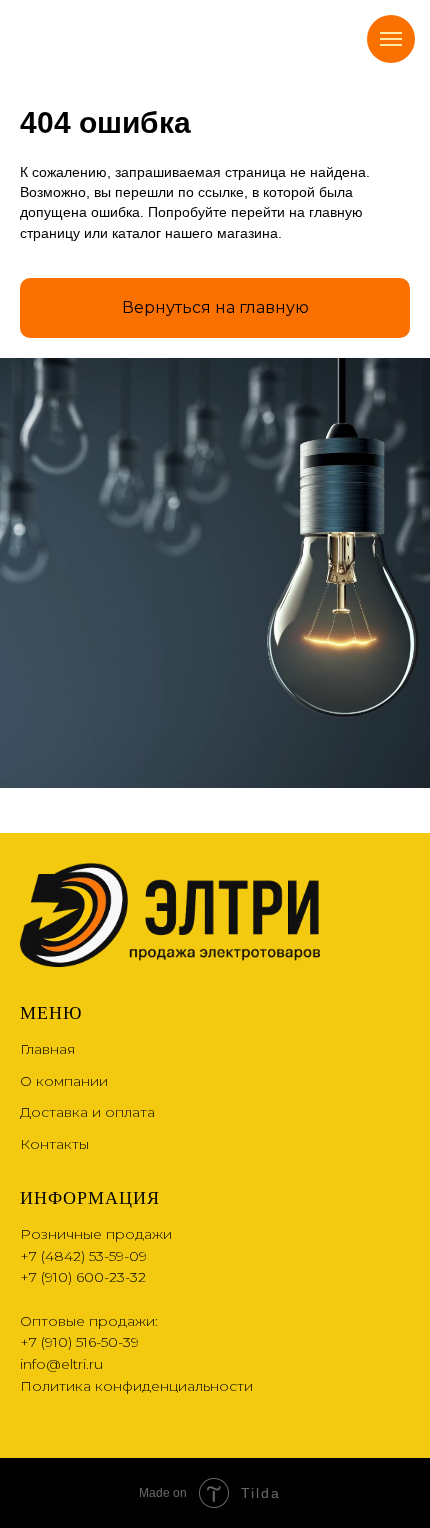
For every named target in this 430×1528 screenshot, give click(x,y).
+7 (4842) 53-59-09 (83, 1256)
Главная (47, 1049)
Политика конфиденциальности (136, 1386)
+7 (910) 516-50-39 (79, 1342)
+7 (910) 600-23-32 (83, 1277)
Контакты (54, 1144)
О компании (64, 1081)
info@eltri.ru (61, 1364)
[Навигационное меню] (391, 39)
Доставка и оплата (87, 1112)
